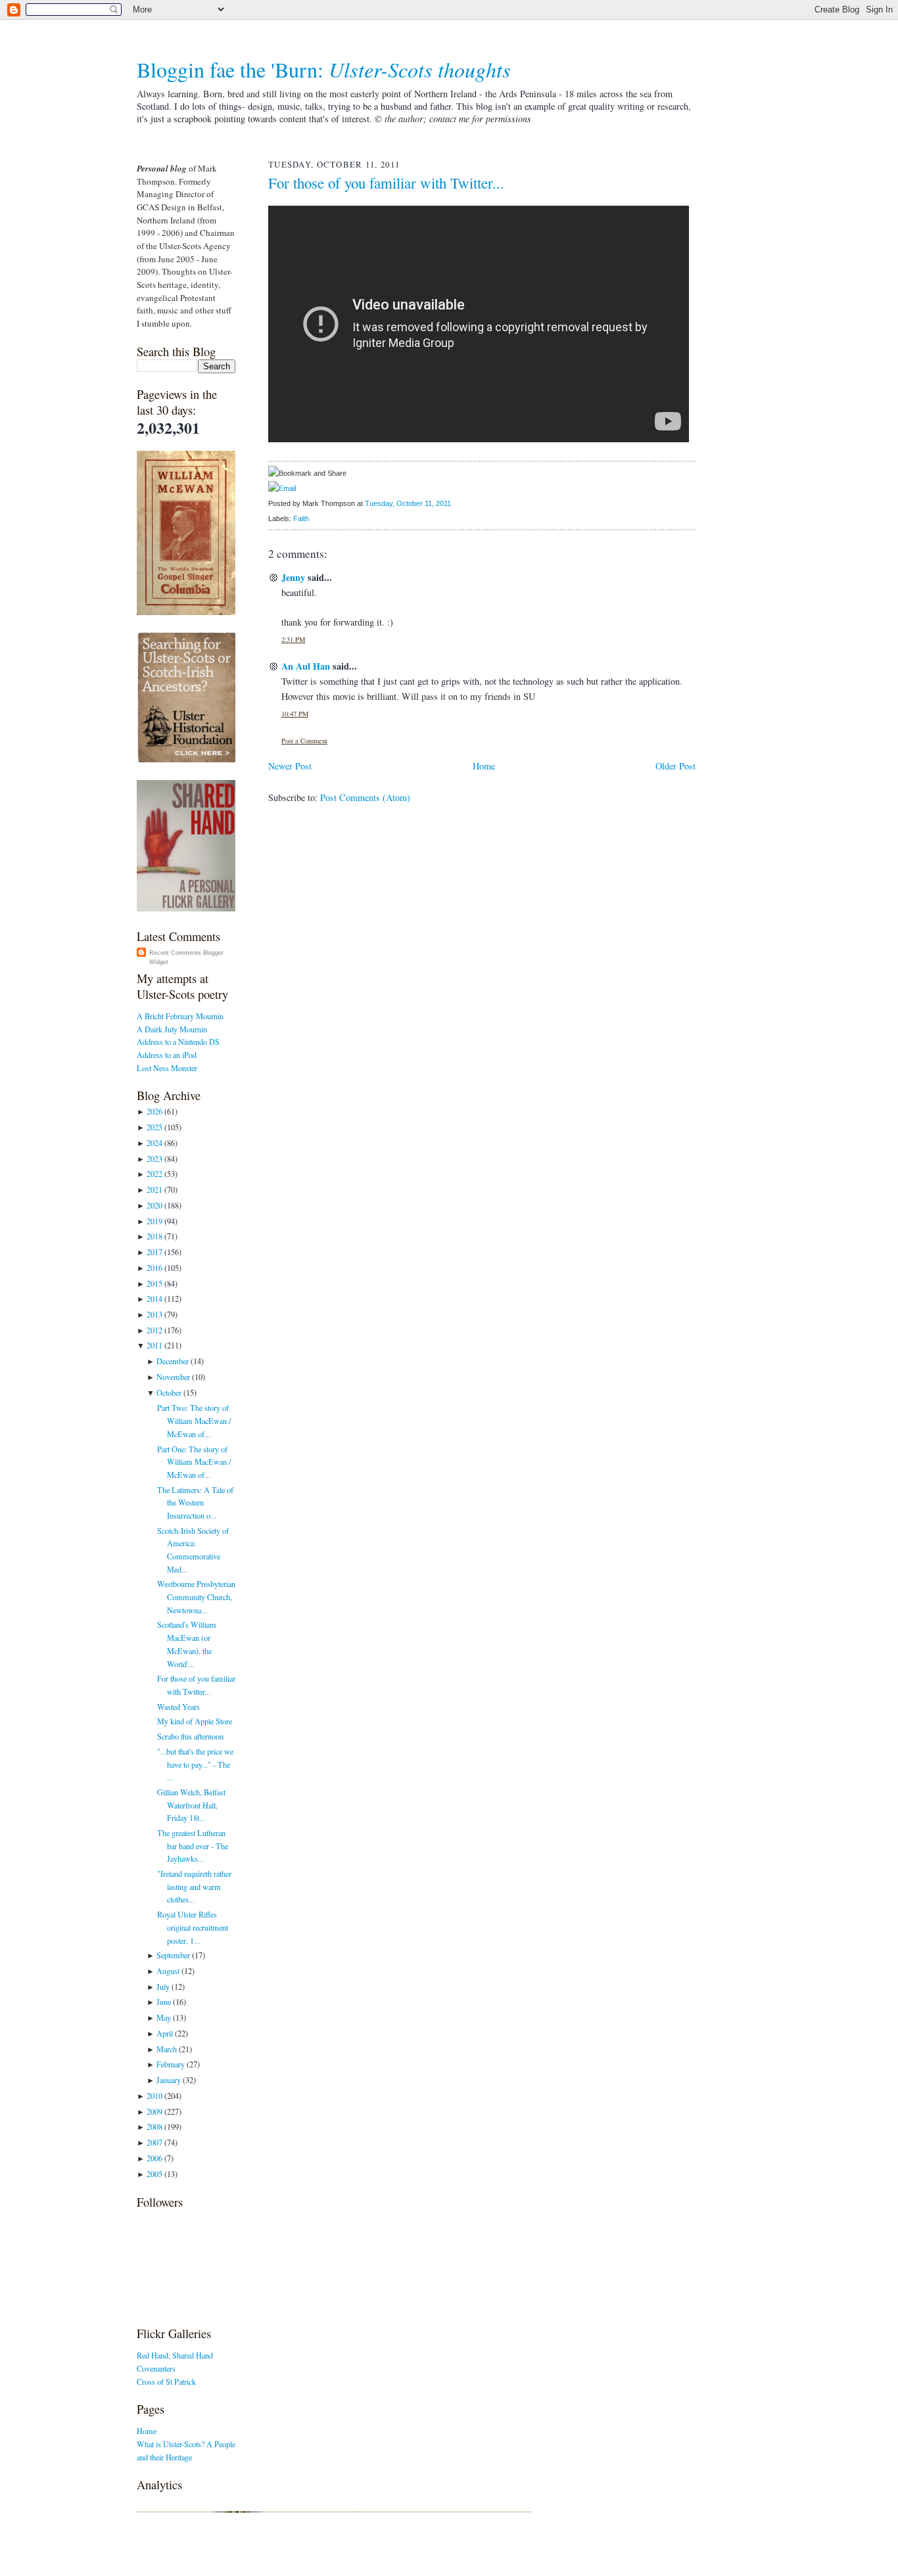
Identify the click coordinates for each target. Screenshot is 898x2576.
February (171, 2064)
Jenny (293, 577)
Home (147, 2431)
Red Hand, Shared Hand (175, 2355)
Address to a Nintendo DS (178, 1042)
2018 (154, 1236)
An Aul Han (306, 666)
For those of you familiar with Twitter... (386, 183)
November (173, 1377)
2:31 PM (293, 639)
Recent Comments (175, 953)
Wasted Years (178, 1707)
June (164, 2002)
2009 (154, 2111)
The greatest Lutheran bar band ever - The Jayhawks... (193, 1846)
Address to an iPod (167, 1055)
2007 (154, 2142)
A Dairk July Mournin (172, 1029)
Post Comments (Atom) (365, 797)
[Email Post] (454, 503)
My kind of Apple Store (195, 1721)
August (168, 1971)
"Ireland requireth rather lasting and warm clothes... (194, 1886)
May (164, 2017)
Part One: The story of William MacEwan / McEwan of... (194, 1462)
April (165, 2033)
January (169, 2080)
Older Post (675, 766)
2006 (154, 2158)
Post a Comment (304, 741)
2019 (154, 1221)
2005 (154, 2174)
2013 (154, 1314)
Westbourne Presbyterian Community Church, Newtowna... (196, 1597)
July (163, 1987)
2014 (154, 1299)
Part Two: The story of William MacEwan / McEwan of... (194, 1420)
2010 (154, 2096)
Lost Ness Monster (167, 1068)
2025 (154, 1127)
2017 (154, 1252)
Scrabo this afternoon (190, 1736)
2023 (154, 1159)
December (173, 1361)
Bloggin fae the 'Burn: (324, 69)
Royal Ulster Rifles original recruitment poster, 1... (193, 1927)
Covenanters (156, 2368)
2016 (154, 1268)
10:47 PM (295, 714)
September (173, 1955)
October (169, 1392)
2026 (154, 1111)
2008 (154, 2127)
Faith (301, 518)
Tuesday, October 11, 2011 (408, 503)
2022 (154, 1174)
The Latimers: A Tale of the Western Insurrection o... (195, 1503)
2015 (154, 1283)
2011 (154, 1345)
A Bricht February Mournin (180, 1016)
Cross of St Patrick (166, 2381)
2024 (154, 1143)
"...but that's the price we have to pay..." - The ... (195, 1764)
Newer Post (290, 766)
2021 (154, 1189)
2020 (154, 1205)
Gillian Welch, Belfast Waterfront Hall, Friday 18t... (191, 1805)
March (167, 2049)
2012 (154, 1330)
